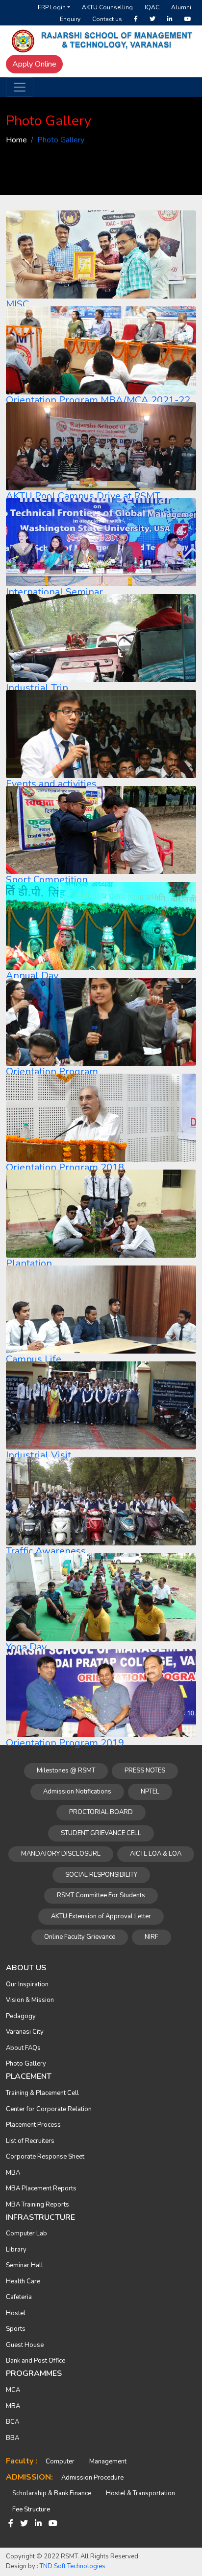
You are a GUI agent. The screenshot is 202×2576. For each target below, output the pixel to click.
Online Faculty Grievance (80, 1937)
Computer (60, 2461)
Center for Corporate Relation (49, 2109)
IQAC (152, 7)
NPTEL (150, 1792)
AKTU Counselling (107, 7)
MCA (13, 2390)
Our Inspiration (27, 1984)
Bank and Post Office (36, 2361)
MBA (13, 2173)
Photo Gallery (26, 2064)
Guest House (25, 2345)
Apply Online (34, 64)
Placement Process (33, 2125)
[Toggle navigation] (20, 87)
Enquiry (70, 19)
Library (16, 2250)
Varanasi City (25, 2032)
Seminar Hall (25, 2265)
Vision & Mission (30, 2000)
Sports (16, 2329)
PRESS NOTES (145, 1771)
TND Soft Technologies (73, 2566)
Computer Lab (26, 2233)
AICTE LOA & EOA (156, 1854)
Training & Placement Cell (42, 2093)
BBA (13, 2438)
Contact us (107, 19)
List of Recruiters (30, 2141)
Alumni (181, 7)
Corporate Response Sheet (45, 2157)
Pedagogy (21, 2016)
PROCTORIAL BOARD (101, 1812)
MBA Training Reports (38, 2205)
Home (16, 140)
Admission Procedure (92, 2478)
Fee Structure (31, 2509)
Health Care (23, 2281)
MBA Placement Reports (41, 2188)
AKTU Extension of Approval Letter (101, 1916)
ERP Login (52, 7)
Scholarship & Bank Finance (52, 2493)
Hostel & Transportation (140, 2493)
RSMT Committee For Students (101, 1895)
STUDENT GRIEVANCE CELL (101, 1833)
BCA (13, 2422)
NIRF (151, 1937)
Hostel (16, 2313)
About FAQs (23, 2048)
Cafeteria (19, 2297)
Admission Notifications (77, 1792)
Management (108, 2461)
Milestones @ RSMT (66, 1771)
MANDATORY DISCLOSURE (61, 1854)
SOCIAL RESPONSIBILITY (101, 1875)
